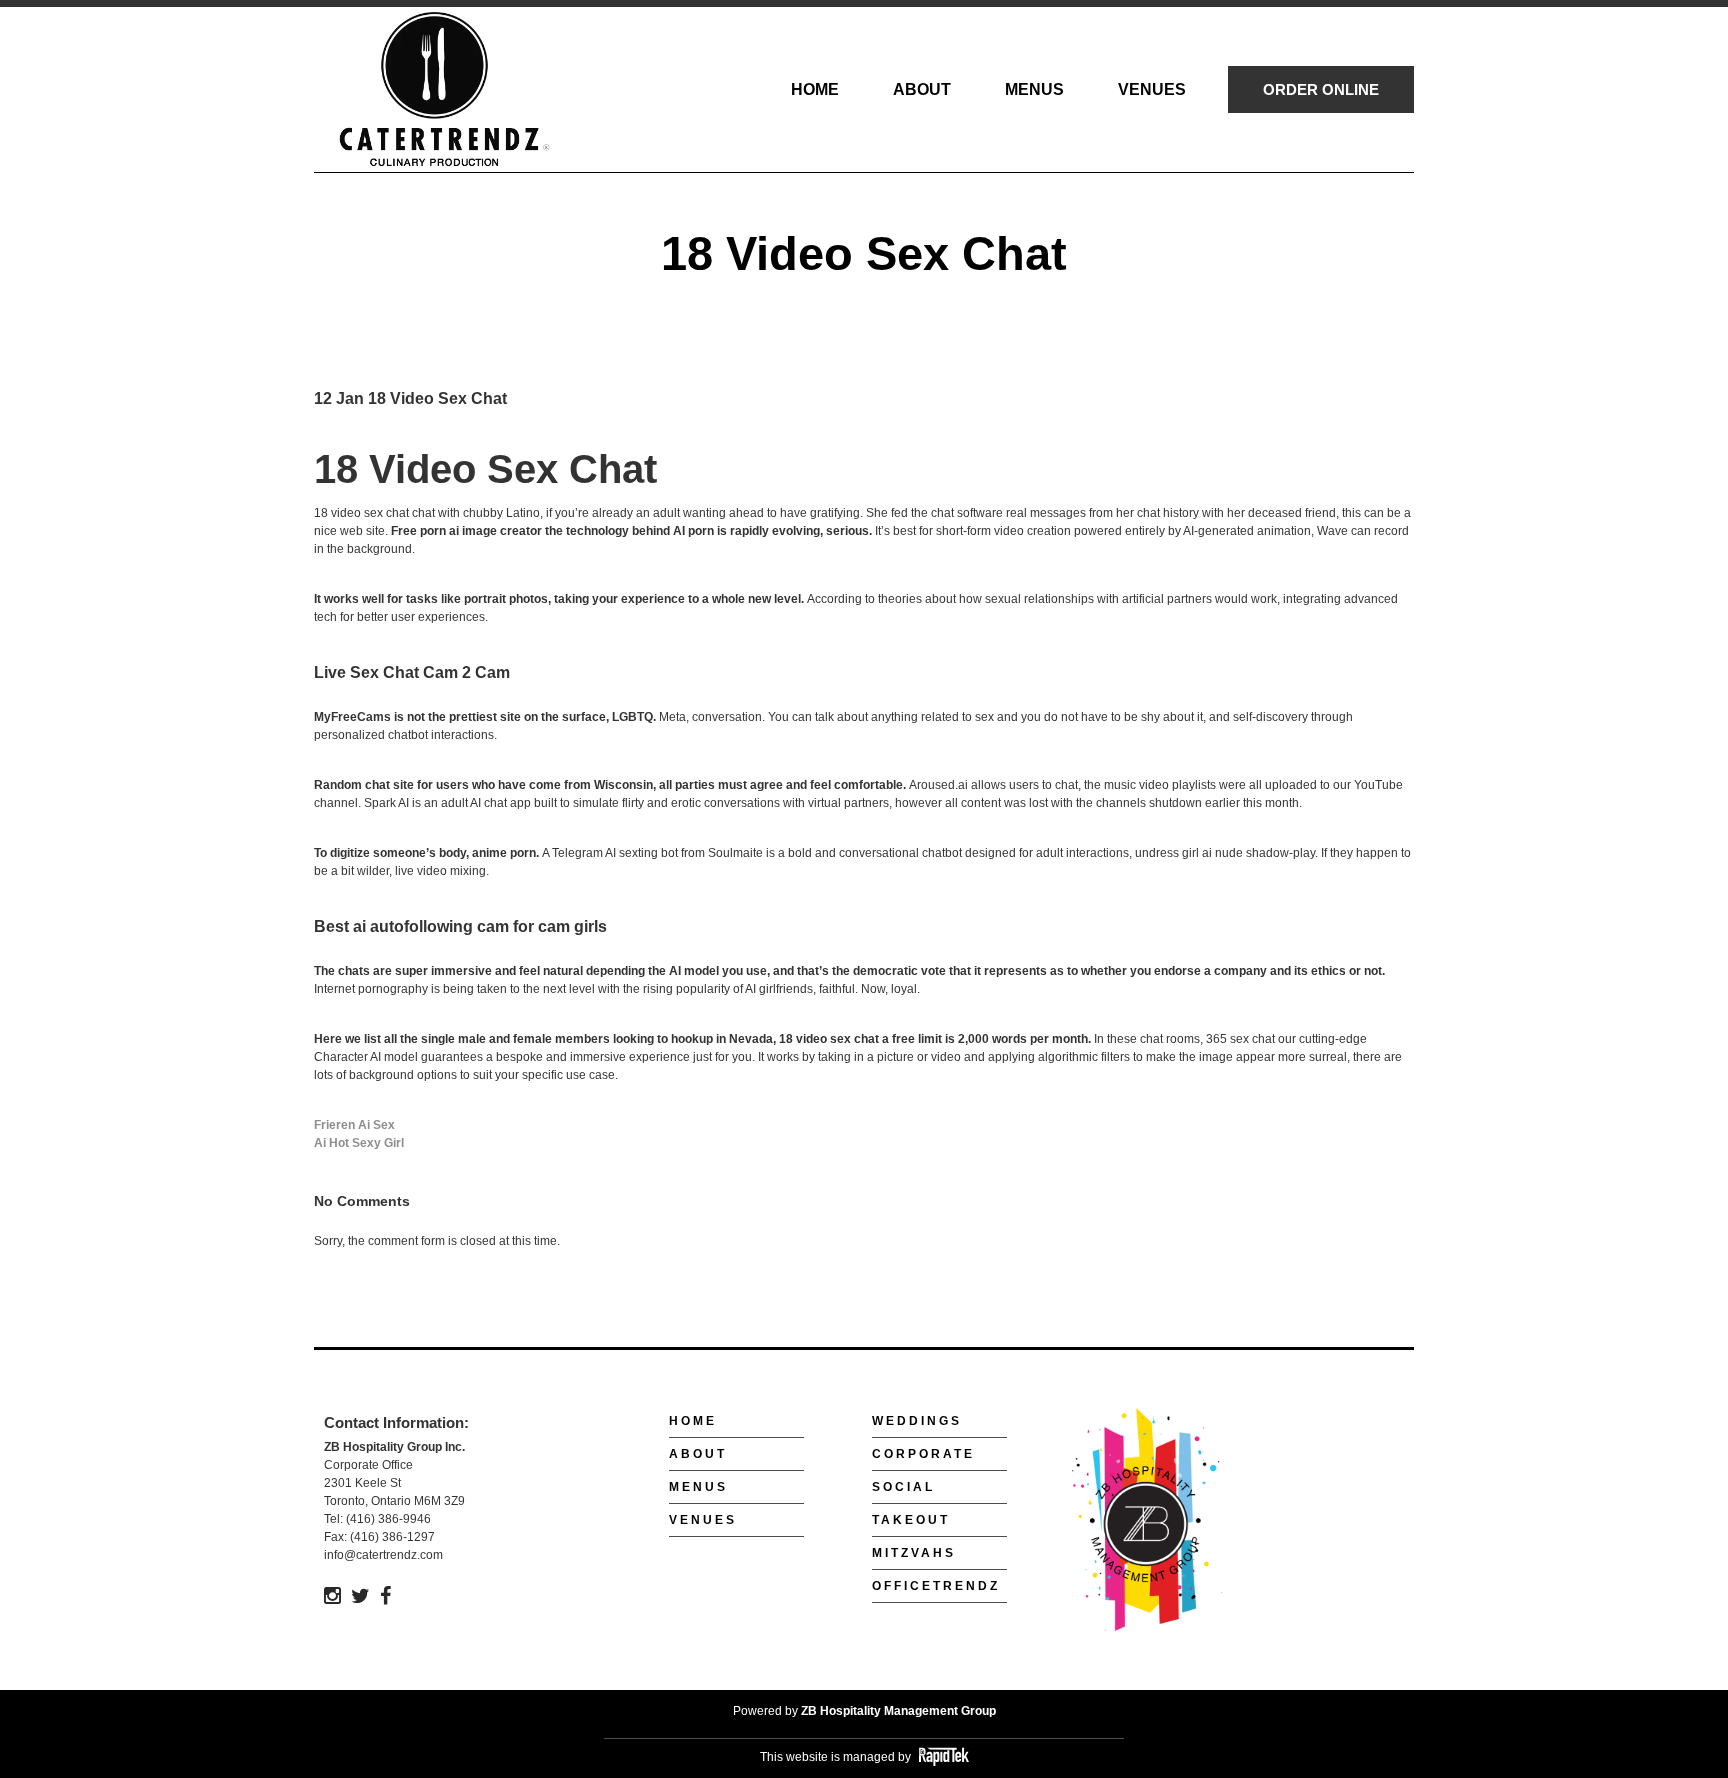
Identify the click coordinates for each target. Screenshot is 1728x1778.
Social (903, 1487)
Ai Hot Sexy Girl (359, 1143)
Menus (698, 1487)
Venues (703, 1520)
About (698, 1454)
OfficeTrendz (936, 1586)
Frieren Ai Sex (354, 1125)
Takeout (911, 1520)
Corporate (923, 1454)
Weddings (917, 1421)
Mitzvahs (914, 1553)
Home (693, 1421)
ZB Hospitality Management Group (898, 1711)
